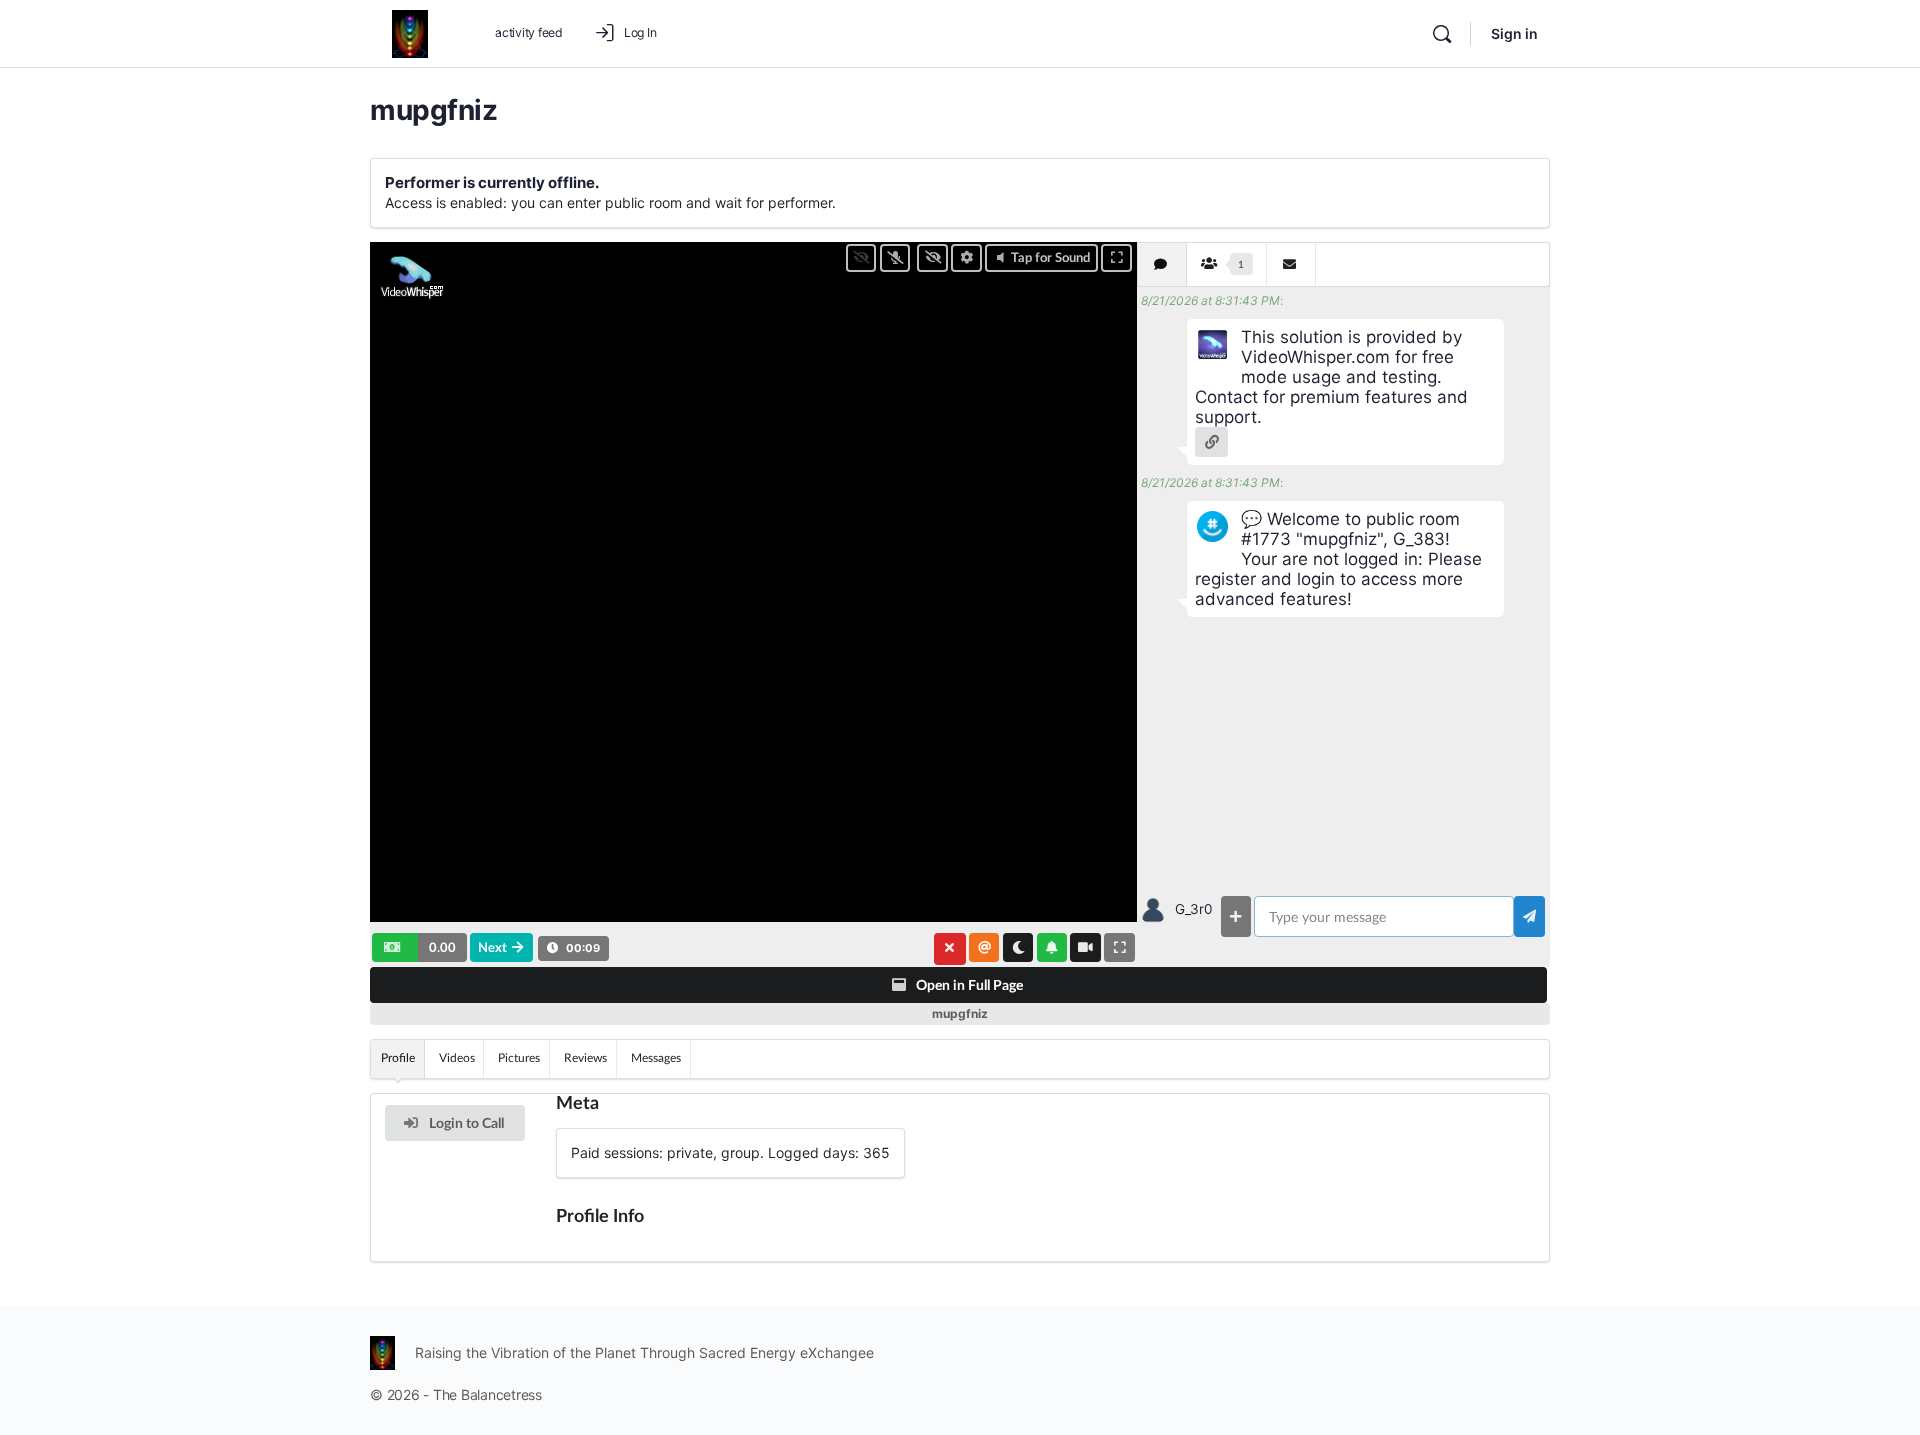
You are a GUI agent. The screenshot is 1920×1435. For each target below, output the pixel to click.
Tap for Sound (1050, 257)
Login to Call (465, 1122)
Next (492, 947)
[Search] (1442, 34)
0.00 (442, 947)
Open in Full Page (968, 984)
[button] (419, 947)
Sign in (1514, 33)
